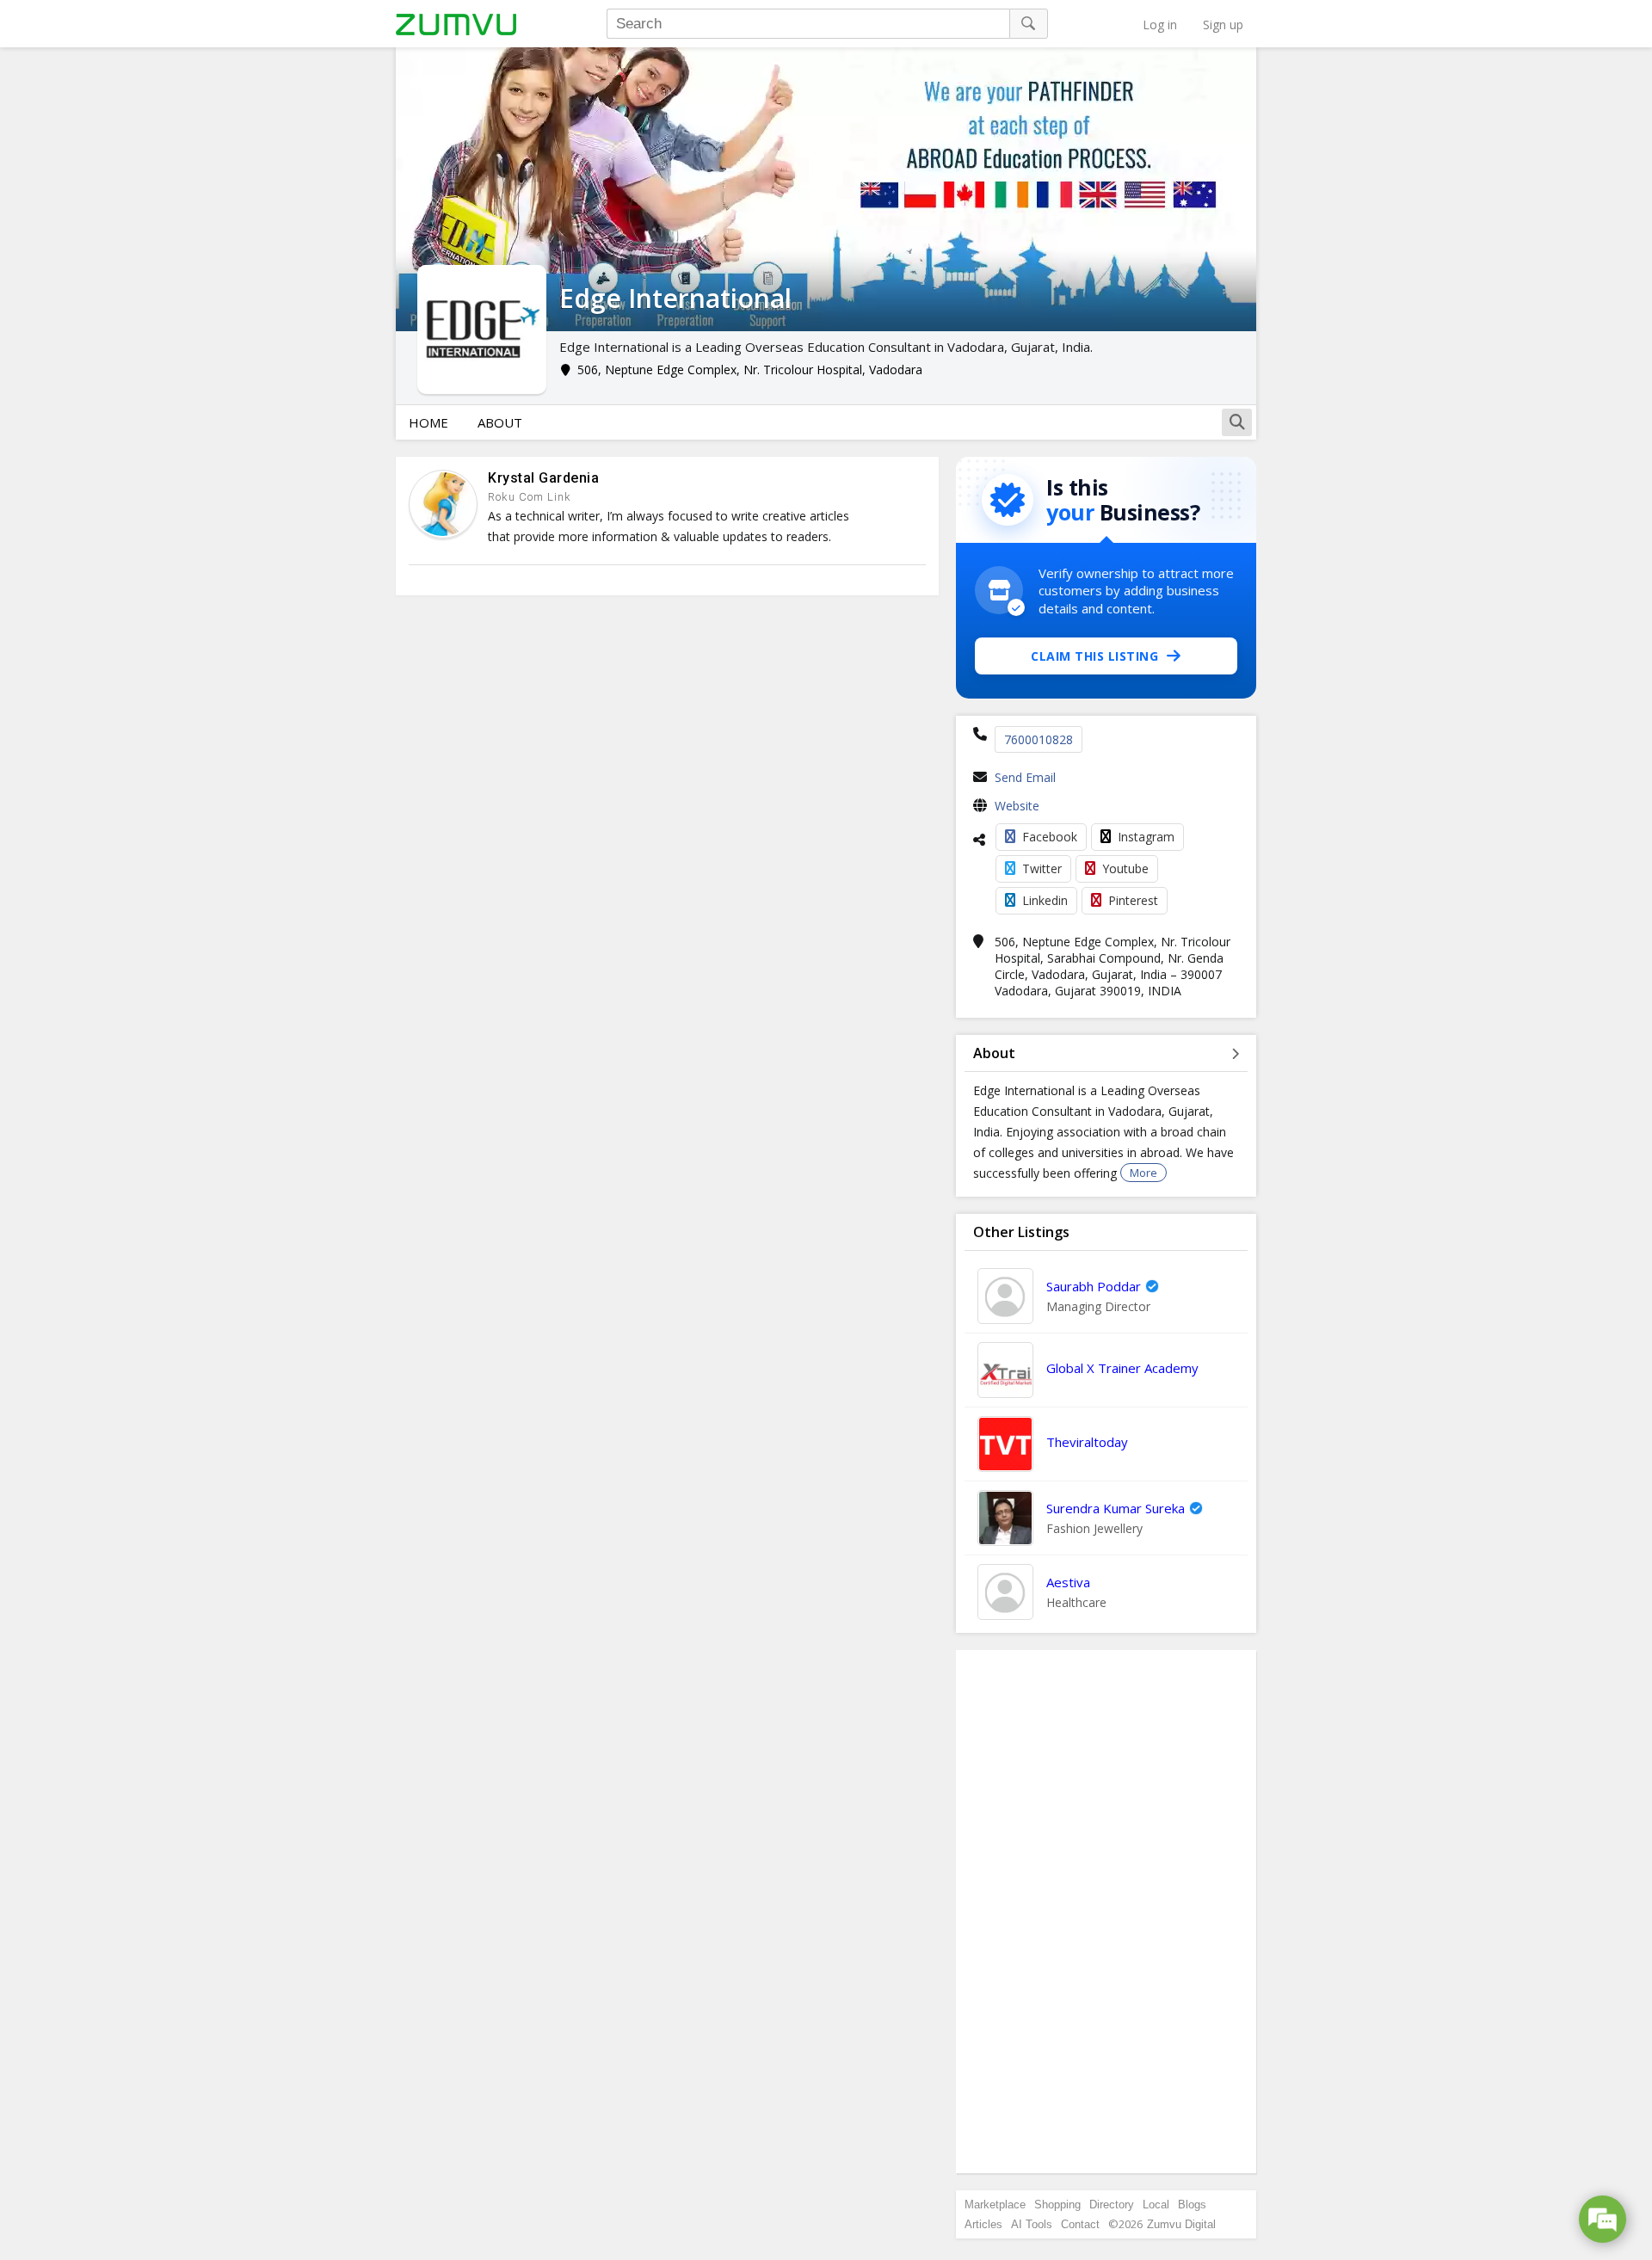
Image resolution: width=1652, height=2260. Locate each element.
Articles (983, 2224)
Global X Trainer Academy (1122, 1368)
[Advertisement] (1106, 1912)
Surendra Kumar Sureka (1116, 1508)
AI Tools (1032, 2224)
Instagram (1146, 837)
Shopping (1057, 2205)
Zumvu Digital (1181, 2224)
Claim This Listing (1094, 656)
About (500, 422)
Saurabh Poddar (1094, 1286)
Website (1017, 806)
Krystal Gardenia (543, 478)
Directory (1112, 2205)
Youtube (1125, 868)
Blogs (1192, 2205)
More (1143, 1173)
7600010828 (1039, 739)
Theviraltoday (1087, 1442)
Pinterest (1133, 900)
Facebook (1050, 837)
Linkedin (1045, 900)
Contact (1080, 2224)
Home (428, 422)
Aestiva (1068, 1582)
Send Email (1025, 777)
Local (1156, 2205)
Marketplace (995, 2205)
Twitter (1042, 868)
